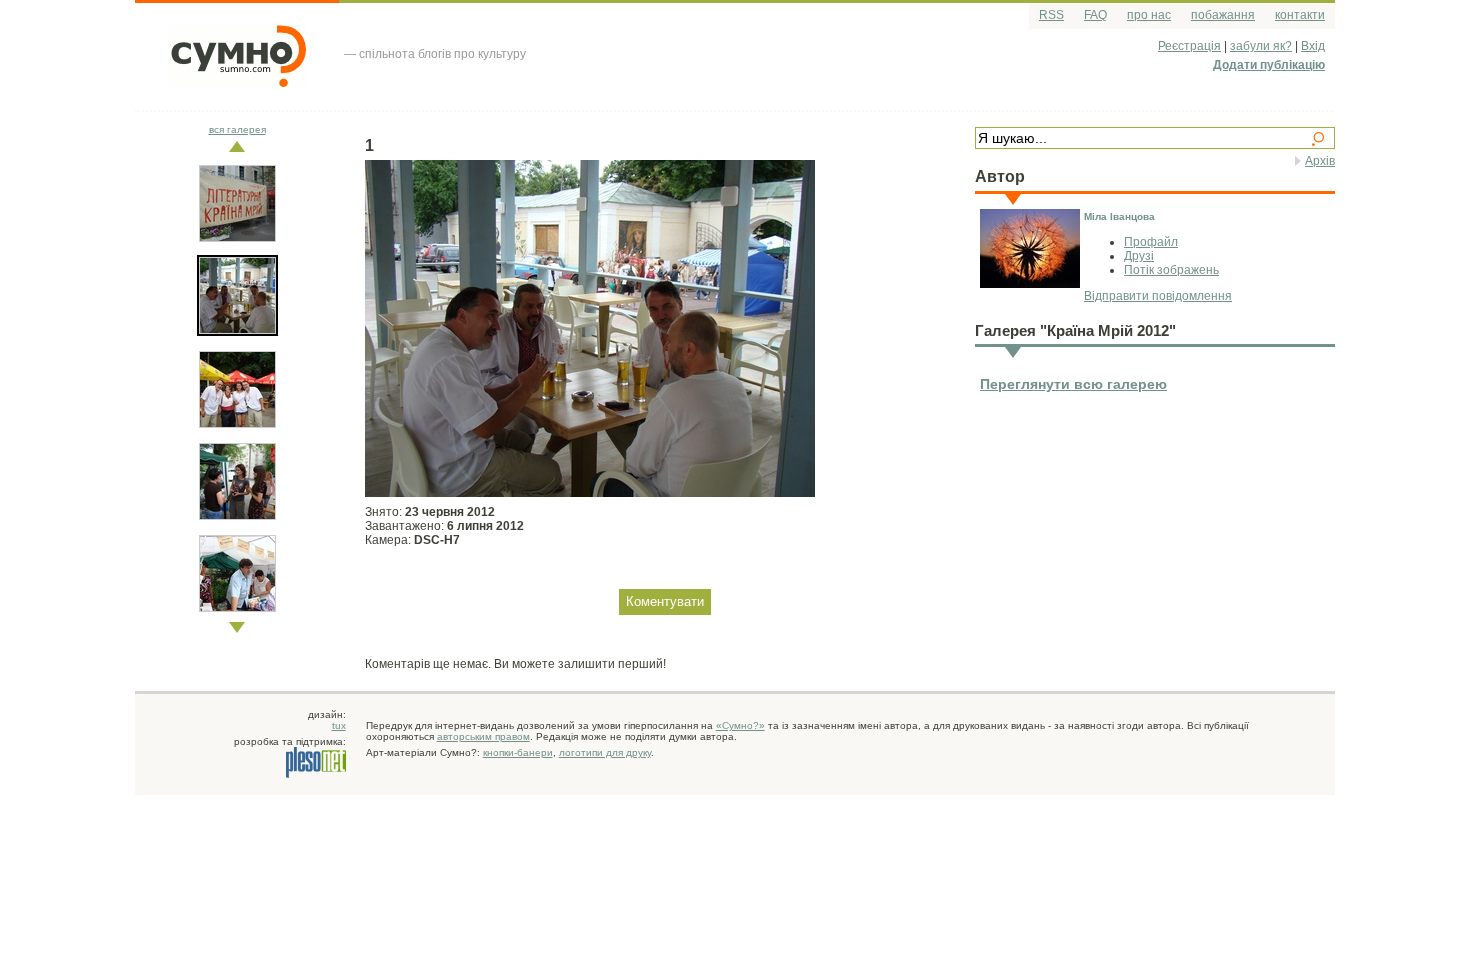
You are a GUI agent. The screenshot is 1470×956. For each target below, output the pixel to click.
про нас (1149, 15)
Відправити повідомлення (1158, 296)
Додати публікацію (1269, 65)
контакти (1300, 15)
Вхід (1313, 46)
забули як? (1261, 46)
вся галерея (237, 129)
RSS (1051, 15)
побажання (1223, 15)
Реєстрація (1189, 46)
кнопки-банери (518, 752)
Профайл (1151, 242)
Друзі (1139, 256)
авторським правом (483, 736)
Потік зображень (1171, 270)
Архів (1320, 161)
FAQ (1095, 15)
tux (339, 725)
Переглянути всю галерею (1073, 384)
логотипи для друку (605, 752)
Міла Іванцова (1119, 216)
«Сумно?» (740, 725)
